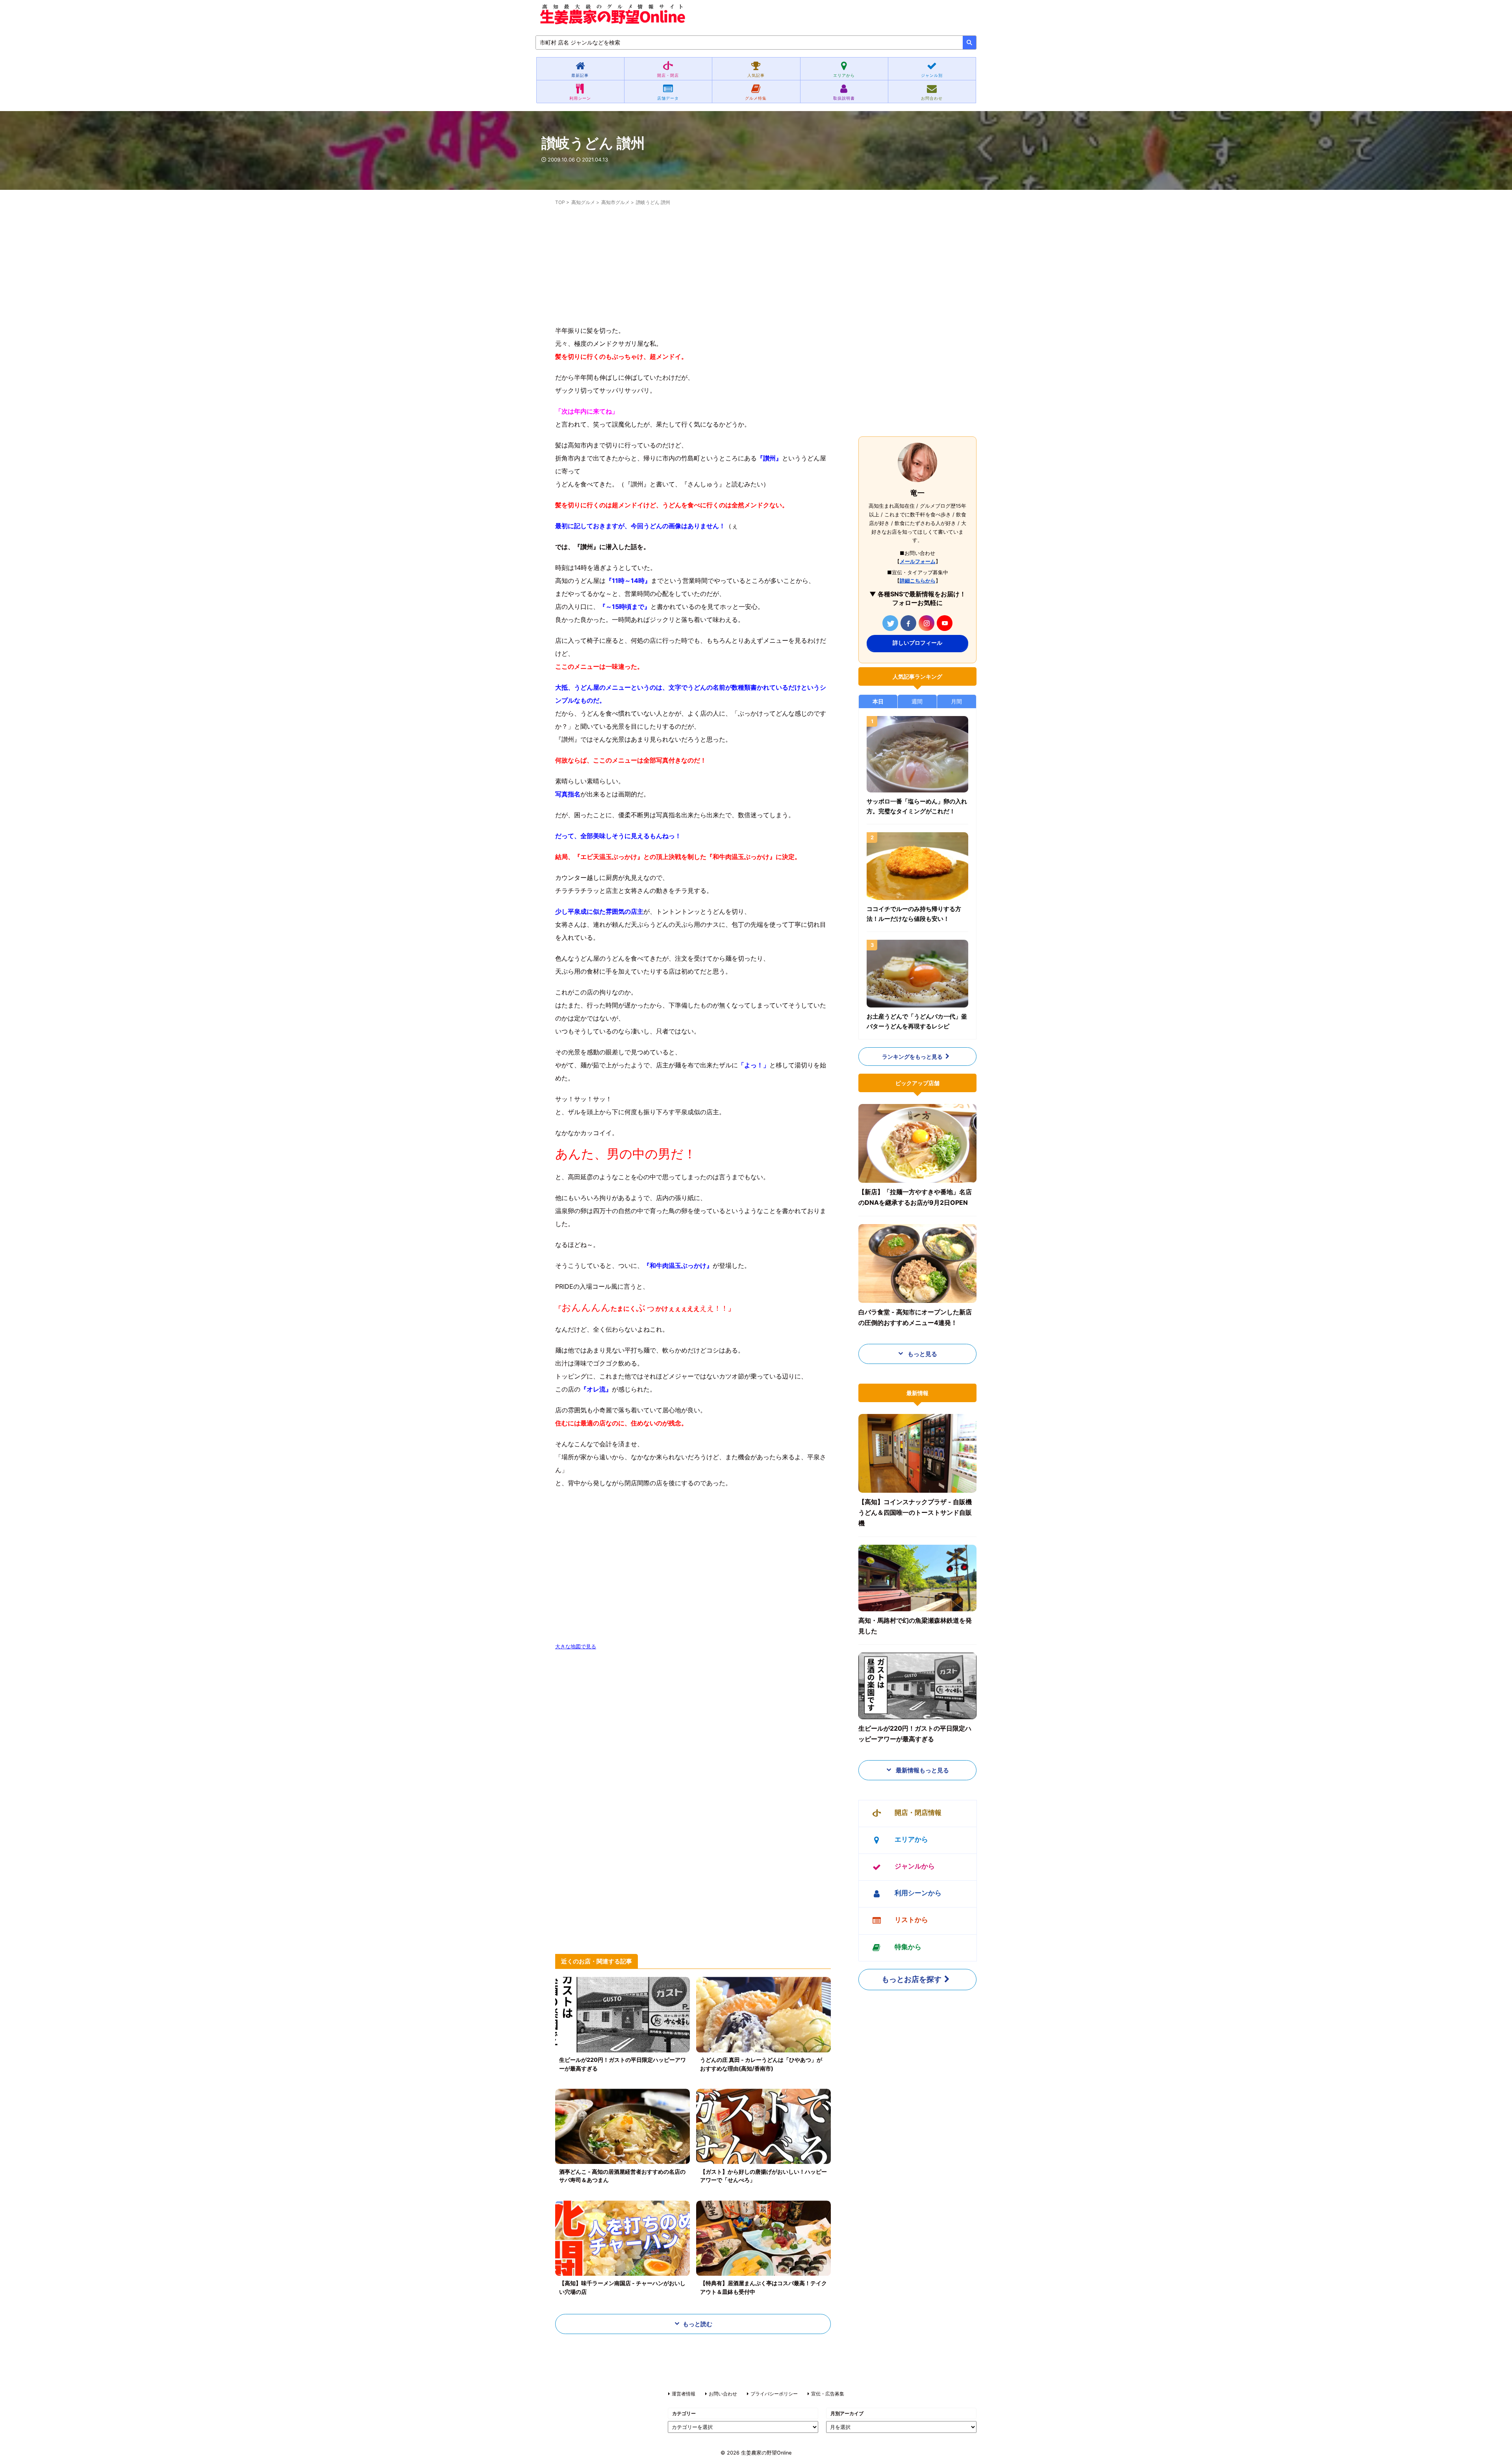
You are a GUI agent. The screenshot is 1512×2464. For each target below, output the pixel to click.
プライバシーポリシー (774, 2394)
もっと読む (698, 2324)
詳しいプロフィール (917, 643)
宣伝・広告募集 (828, 2394)
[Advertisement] (693, 269)
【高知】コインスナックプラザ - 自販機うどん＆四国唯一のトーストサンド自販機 (915, 1512)
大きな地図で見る (576, 1647)
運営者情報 (684, 2394)
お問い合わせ (723, 2394)
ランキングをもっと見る (912, 1057)
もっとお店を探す (912, 1979)
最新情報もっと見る (922, 1770)
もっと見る (922, 1354)
